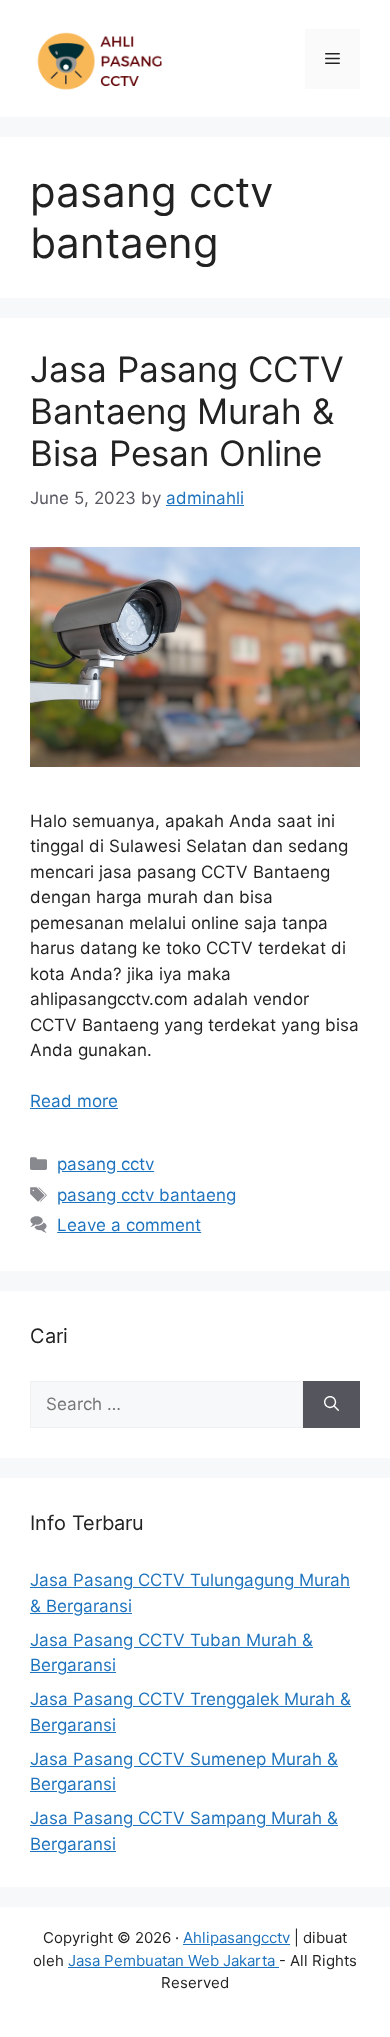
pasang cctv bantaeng (146, 1195)
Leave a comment (129, 1225)
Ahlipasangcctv (236, 1937)
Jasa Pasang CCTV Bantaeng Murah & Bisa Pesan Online (187, 411)
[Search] (331, 1405)
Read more (74, 1101)
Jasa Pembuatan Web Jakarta (173, 1960)
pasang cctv (105, 1164)
